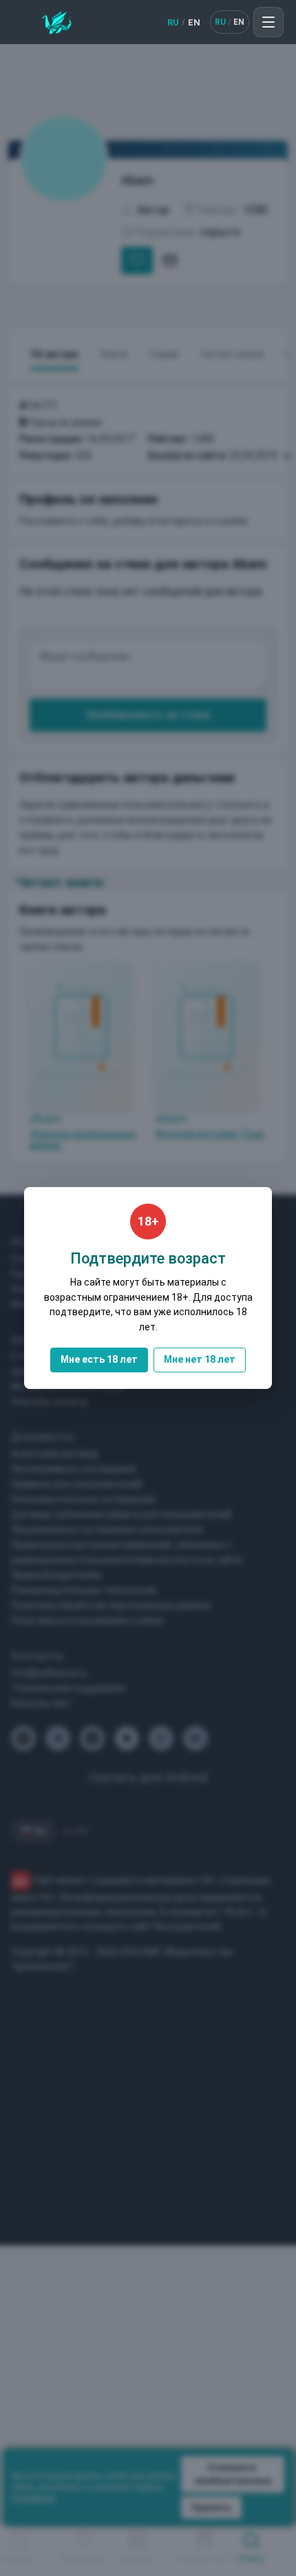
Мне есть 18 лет (99, 1359)
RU (173, 22)
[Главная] (57, 22)
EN (194, 22)
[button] (268, 22)
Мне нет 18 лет (200, 1359)
